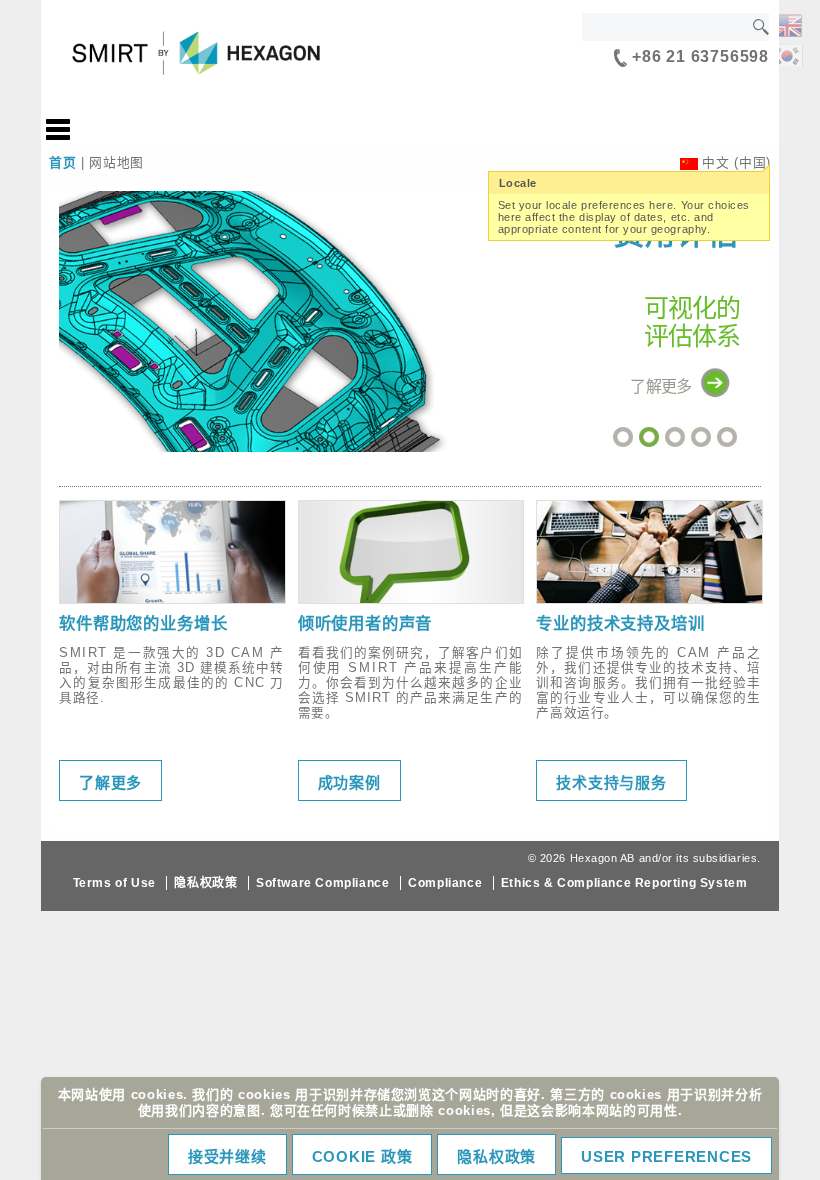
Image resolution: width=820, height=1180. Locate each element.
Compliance (445, 883)
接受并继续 (227, 1156)
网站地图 (116, 162)
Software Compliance (322, 883)
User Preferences (666, 1156)
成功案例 (349, 782)
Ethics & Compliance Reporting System (624, 883)
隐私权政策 (205, 883)
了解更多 (110, 782)
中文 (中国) (736, 162)
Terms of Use (114, 883)
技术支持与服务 (611, 782)
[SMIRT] (787, 23)
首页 (62, 162)
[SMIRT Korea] (787, 53)
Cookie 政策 (362, 1156)
